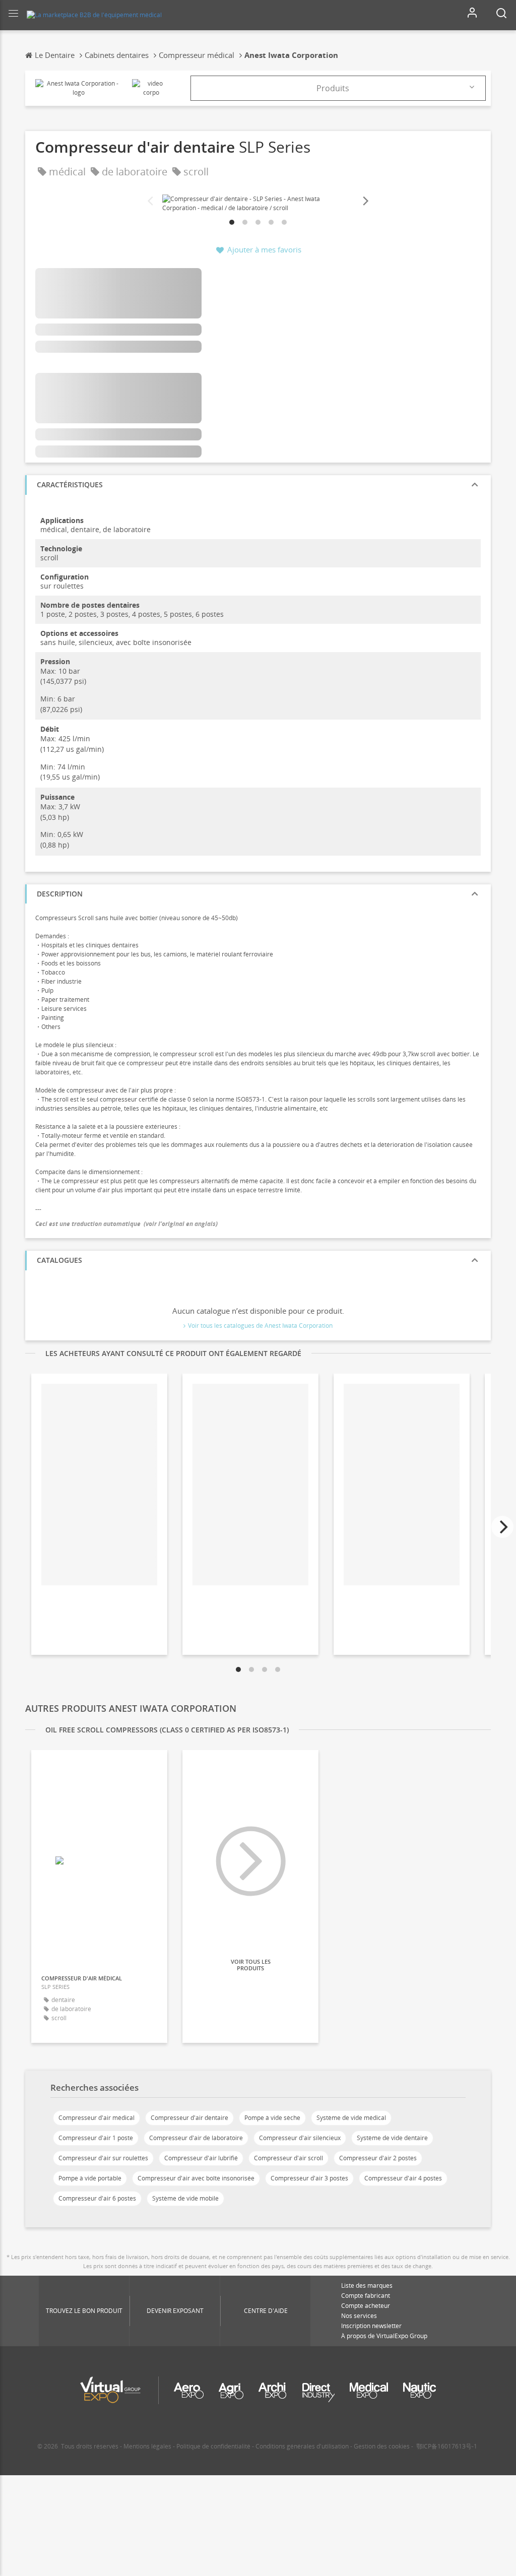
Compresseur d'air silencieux (300, 2138)
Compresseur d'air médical (96, 2118)
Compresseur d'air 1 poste (96, 2138)
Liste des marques (367, 2285)
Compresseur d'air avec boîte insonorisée (196, 2178)
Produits (333, 88)
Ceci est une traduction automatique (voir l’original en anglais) (126, 1224)
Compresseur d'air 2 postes (378, 2158)
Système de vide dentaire (392, 2138)
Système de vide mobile (185, 2198)
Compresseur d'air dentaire (189, 2118)
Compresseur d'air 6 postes (97, 2198)
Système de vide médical (351, 2118)
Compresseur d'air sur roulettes (103, 2158)
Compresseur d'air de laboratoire (196, 2138)
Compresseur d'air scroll (288, 2158)
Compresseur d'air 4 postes (403, 2178)
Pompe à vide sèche (272, 2118)
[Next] (365, 201)
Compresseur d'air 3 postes (309, 2178)
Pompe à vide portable (90, 2178)
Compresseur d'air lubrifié (201, 2158)
